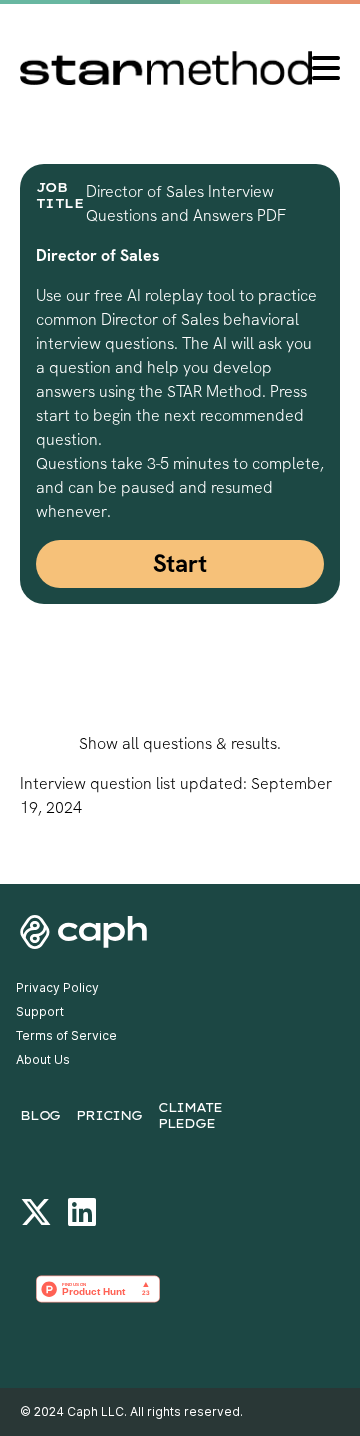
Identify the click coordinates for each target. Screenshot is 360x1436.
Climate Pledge (190, 1115)
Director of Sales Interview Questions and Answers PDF (186, 203)
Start (180, 563)
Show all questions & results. (180, 743)
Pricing (109, 1115)
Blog (40, 1115)
